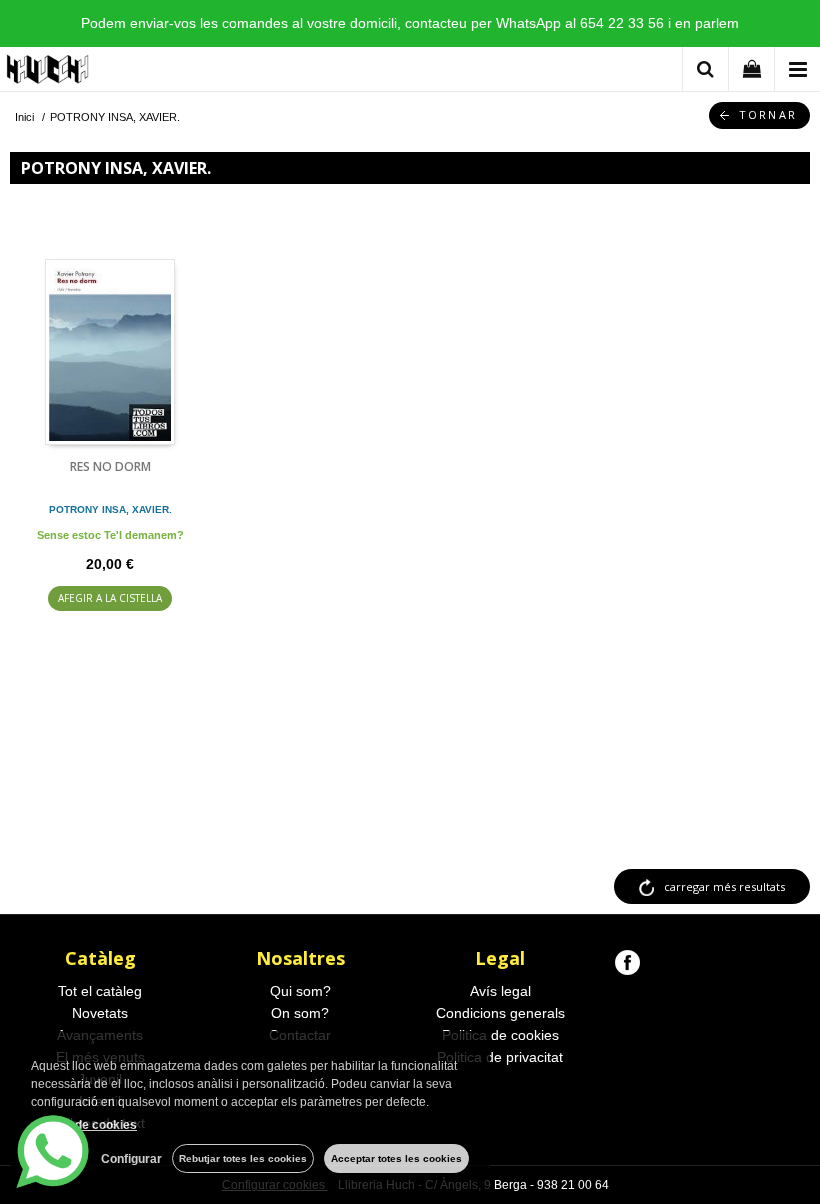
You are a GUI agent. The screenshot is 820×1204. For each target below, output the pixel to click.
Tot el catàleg (100, 991)
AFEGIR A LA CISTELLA (110, 598)
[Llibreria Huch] (48, 72)
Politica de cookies (500, 1035)
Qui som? (300, 991)
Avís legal (500, 991)
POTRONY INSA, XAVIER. (110, 509)
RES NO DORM (110, 466)
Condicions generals (500, 1013)
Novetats (100, 1013)
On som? (300, 1013)
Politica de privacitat (500, 1057)
